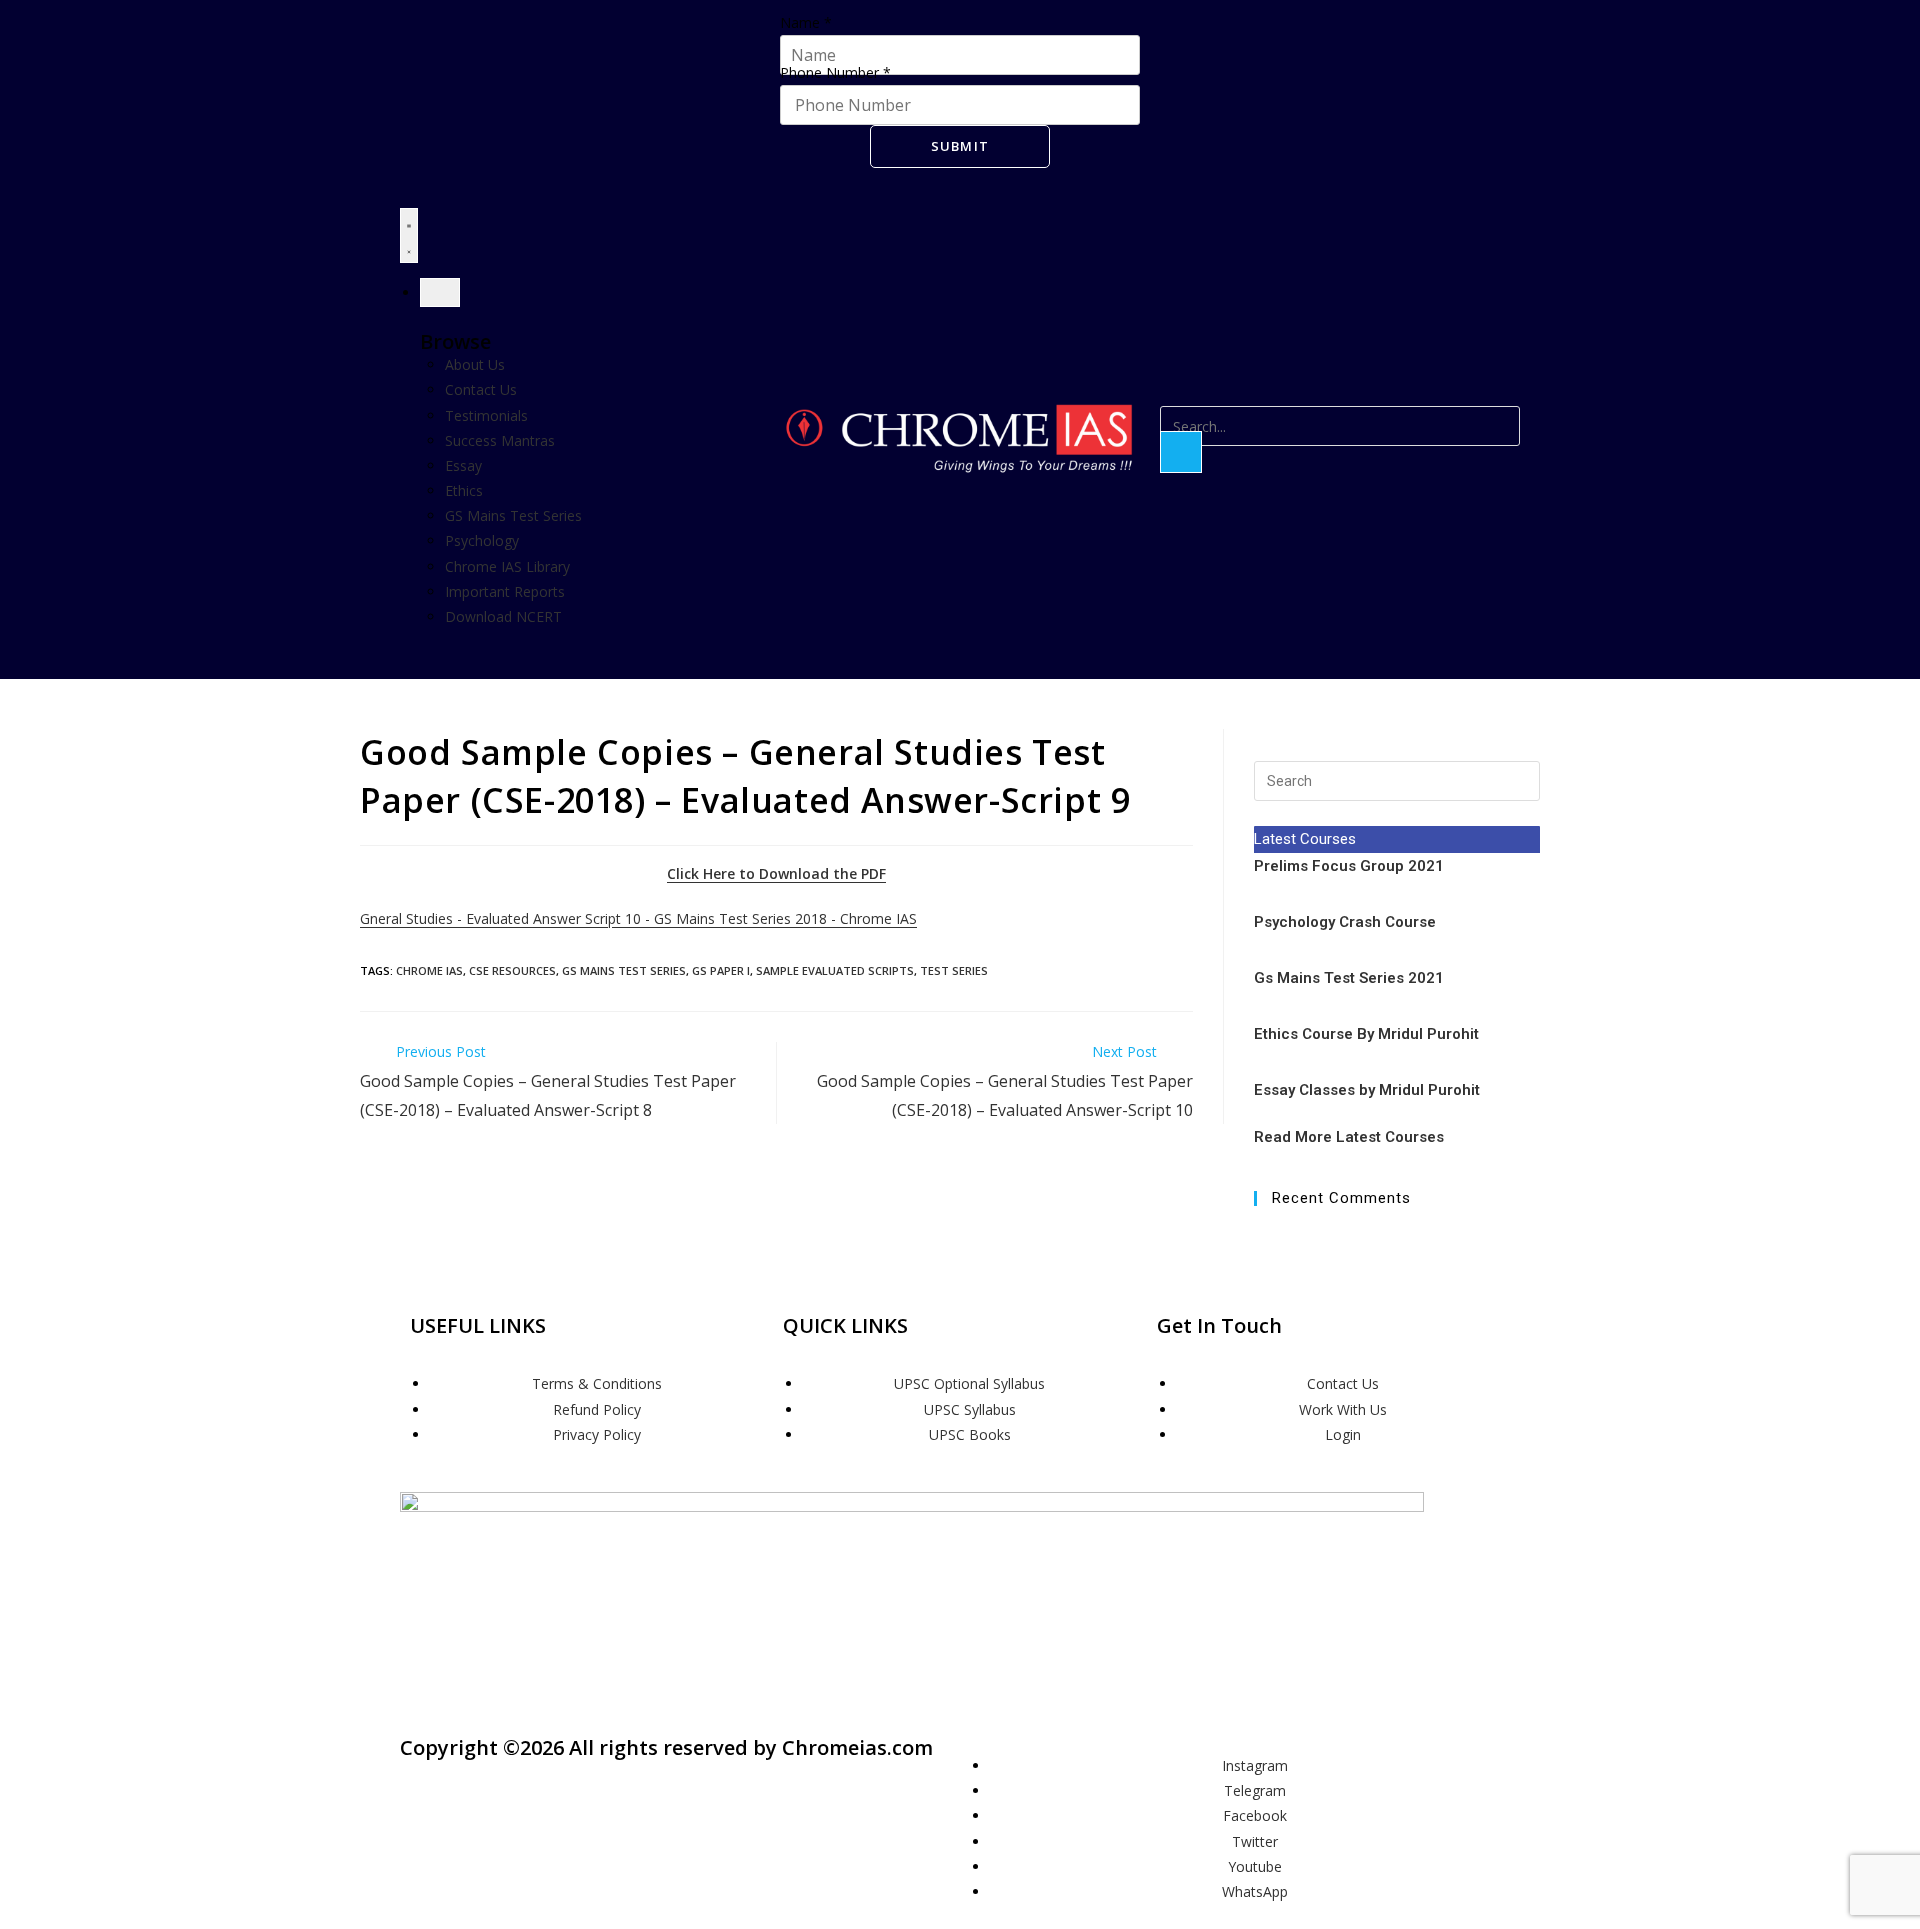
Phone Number (835, 72)
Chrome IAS (429, 970)
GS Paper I (721, 970)
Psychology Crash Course (1345, 922)
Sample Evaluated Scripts (835, 970)
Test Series (954, 970)
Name (806, 22)
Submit (960, 146)
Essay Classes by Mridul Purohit (1367, 1090)
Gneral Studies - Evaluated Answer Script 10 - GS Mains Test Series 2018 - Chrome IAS (638, 918)
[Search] (1181, 452)
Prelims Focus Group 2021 (1351, 866)
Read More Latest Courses (1349, 1137)
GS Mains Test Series (624, 970)
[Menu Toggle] (409, 235)
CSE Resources (512, 970)
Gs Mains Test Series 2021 (1349, 978)
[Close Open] (440, 292)
